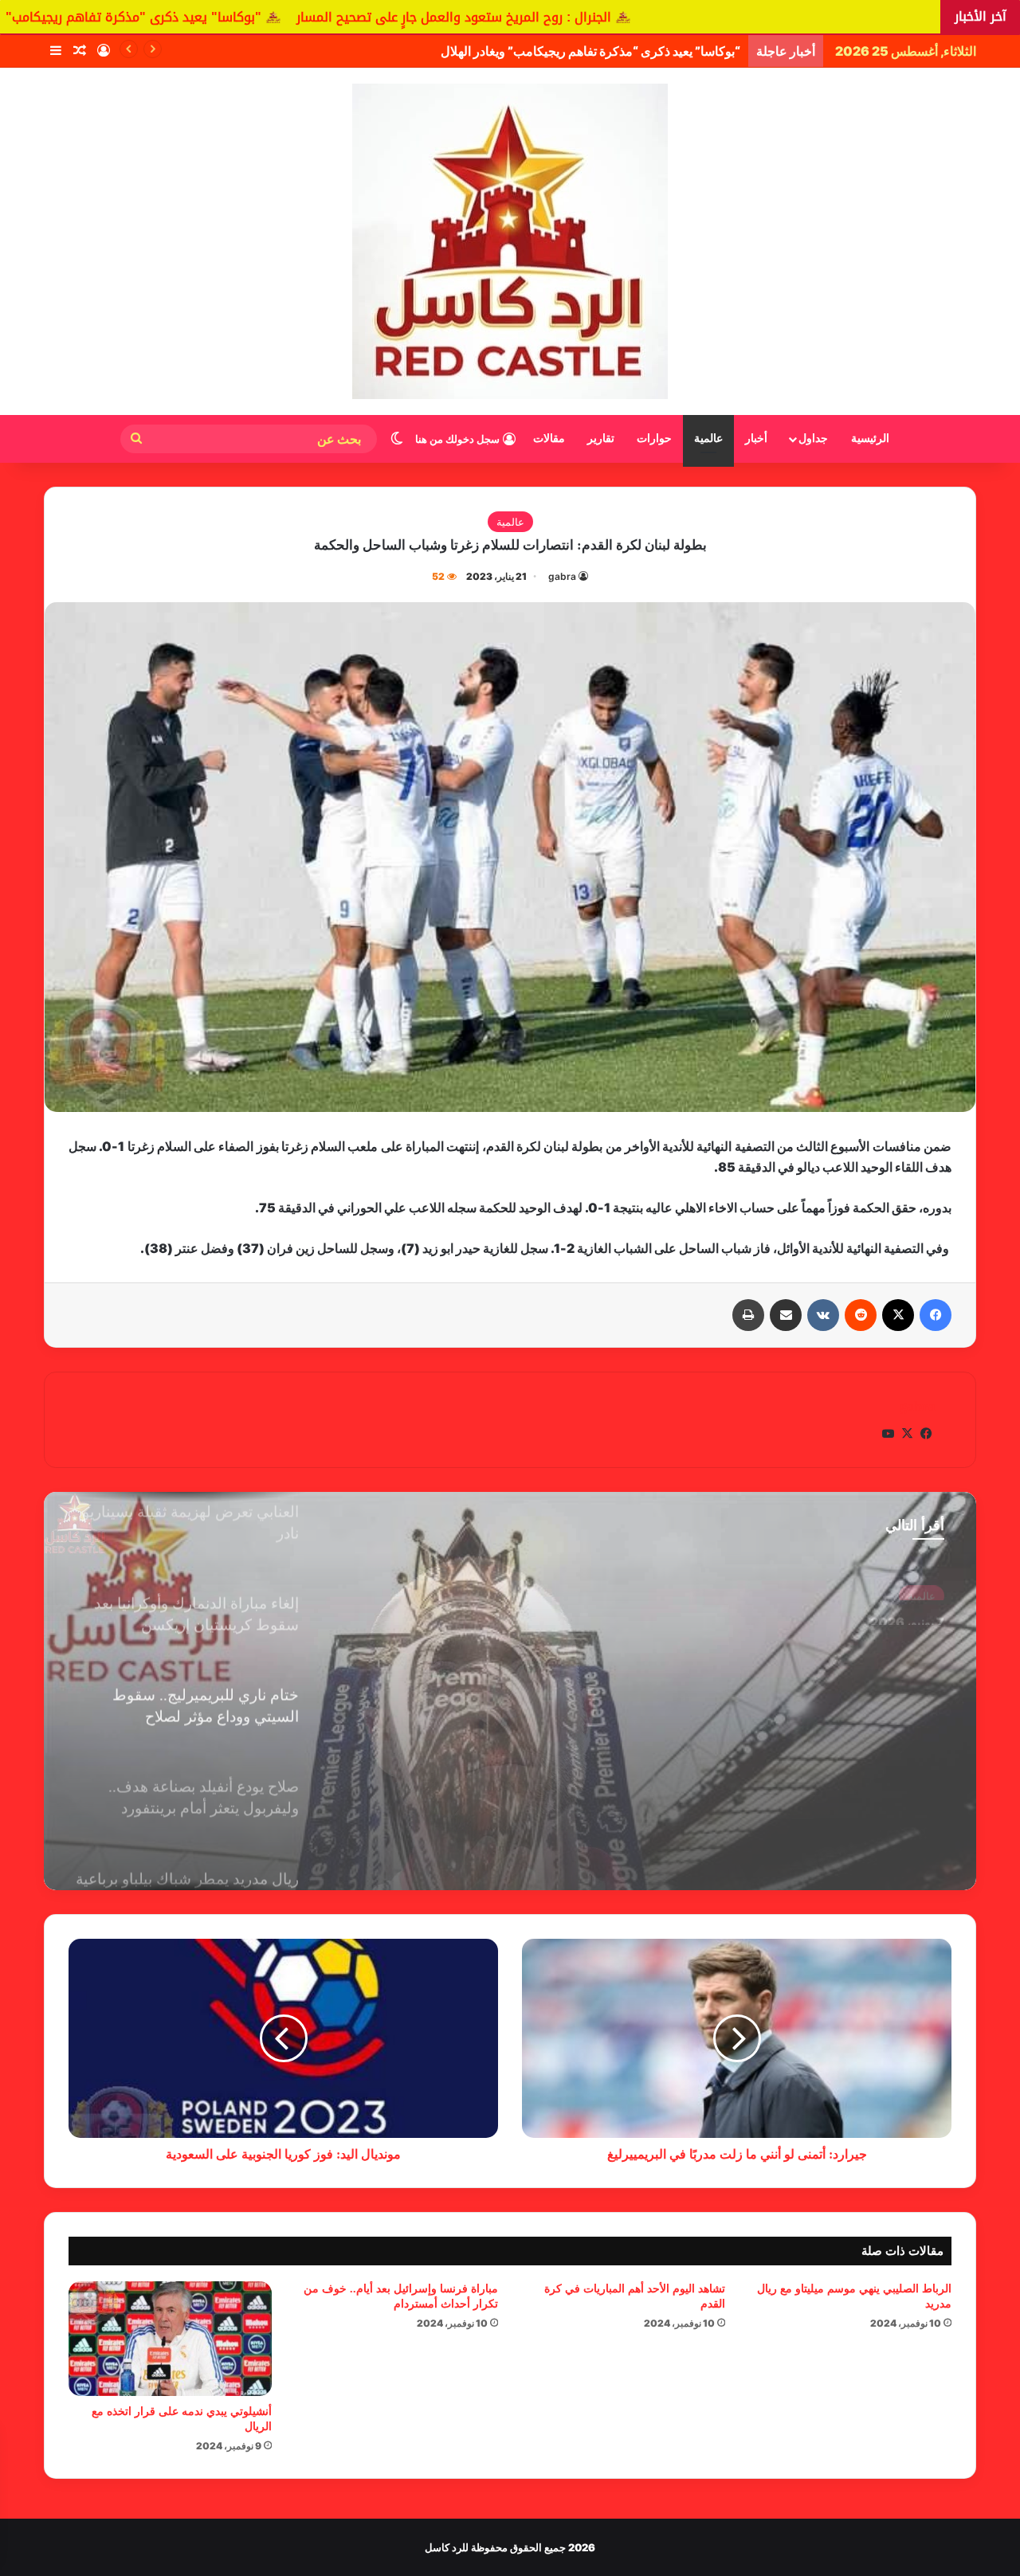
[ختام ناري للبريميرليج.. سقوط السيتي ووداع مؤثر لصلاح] (510, 1691)
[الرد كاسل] (510, 241)
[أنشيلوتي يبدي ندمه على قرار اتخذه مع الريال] (170, 2339)
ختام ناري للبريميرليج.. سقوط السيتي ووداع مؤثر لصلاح (800, 1636)
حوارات (654, 438)
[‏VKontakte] (823, 1315)
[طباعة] (748, 1315)
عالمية (708, 438)
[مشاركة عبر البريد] (786, 1315)
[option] (510, 1691)
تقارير (601, 438)
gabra (562, 576)
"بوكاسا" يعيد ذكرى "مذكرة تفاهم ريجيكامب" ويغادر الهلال (296, 17)
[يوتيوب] (888, 1434)
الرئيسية (870, 438)
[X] (898, 1315)
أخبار (756, 438)
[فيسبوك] (936, 1315)
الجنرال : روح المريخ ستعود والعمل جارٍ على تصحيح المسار (655, 17)
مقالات (549, 438)
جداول (813, 438)
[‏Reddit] (861, 1315)
